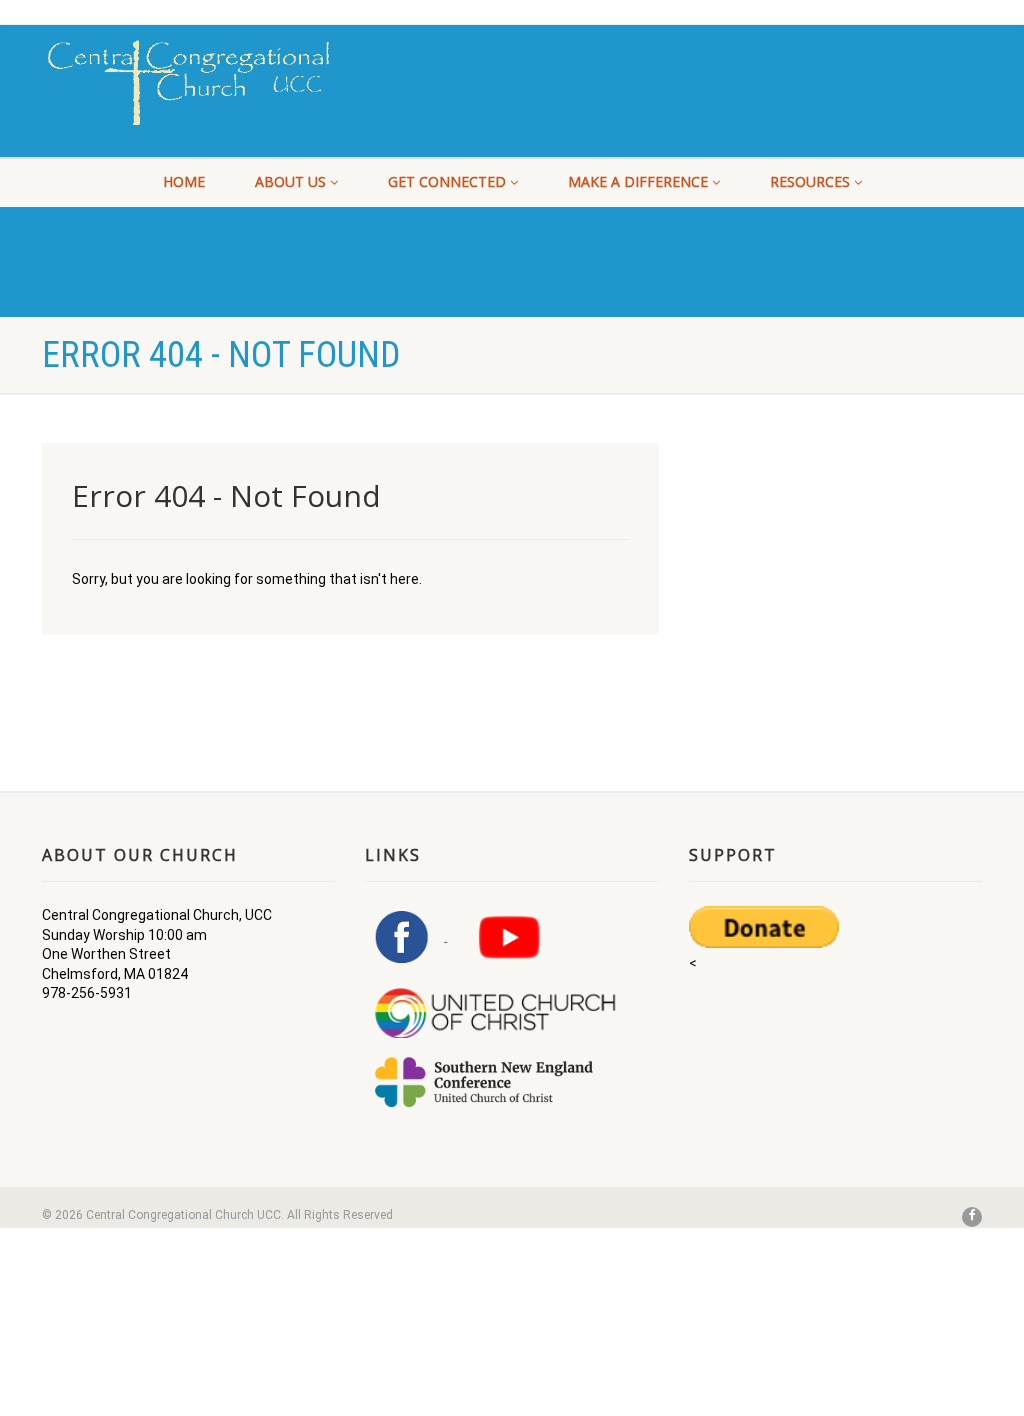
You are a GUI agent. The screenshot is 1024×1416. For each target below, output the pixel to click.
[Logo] (188, 82)
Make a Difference (638, 181)
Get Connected (447, 181)
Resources (810, 181)
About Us (290, 181)
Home (184, 181)
